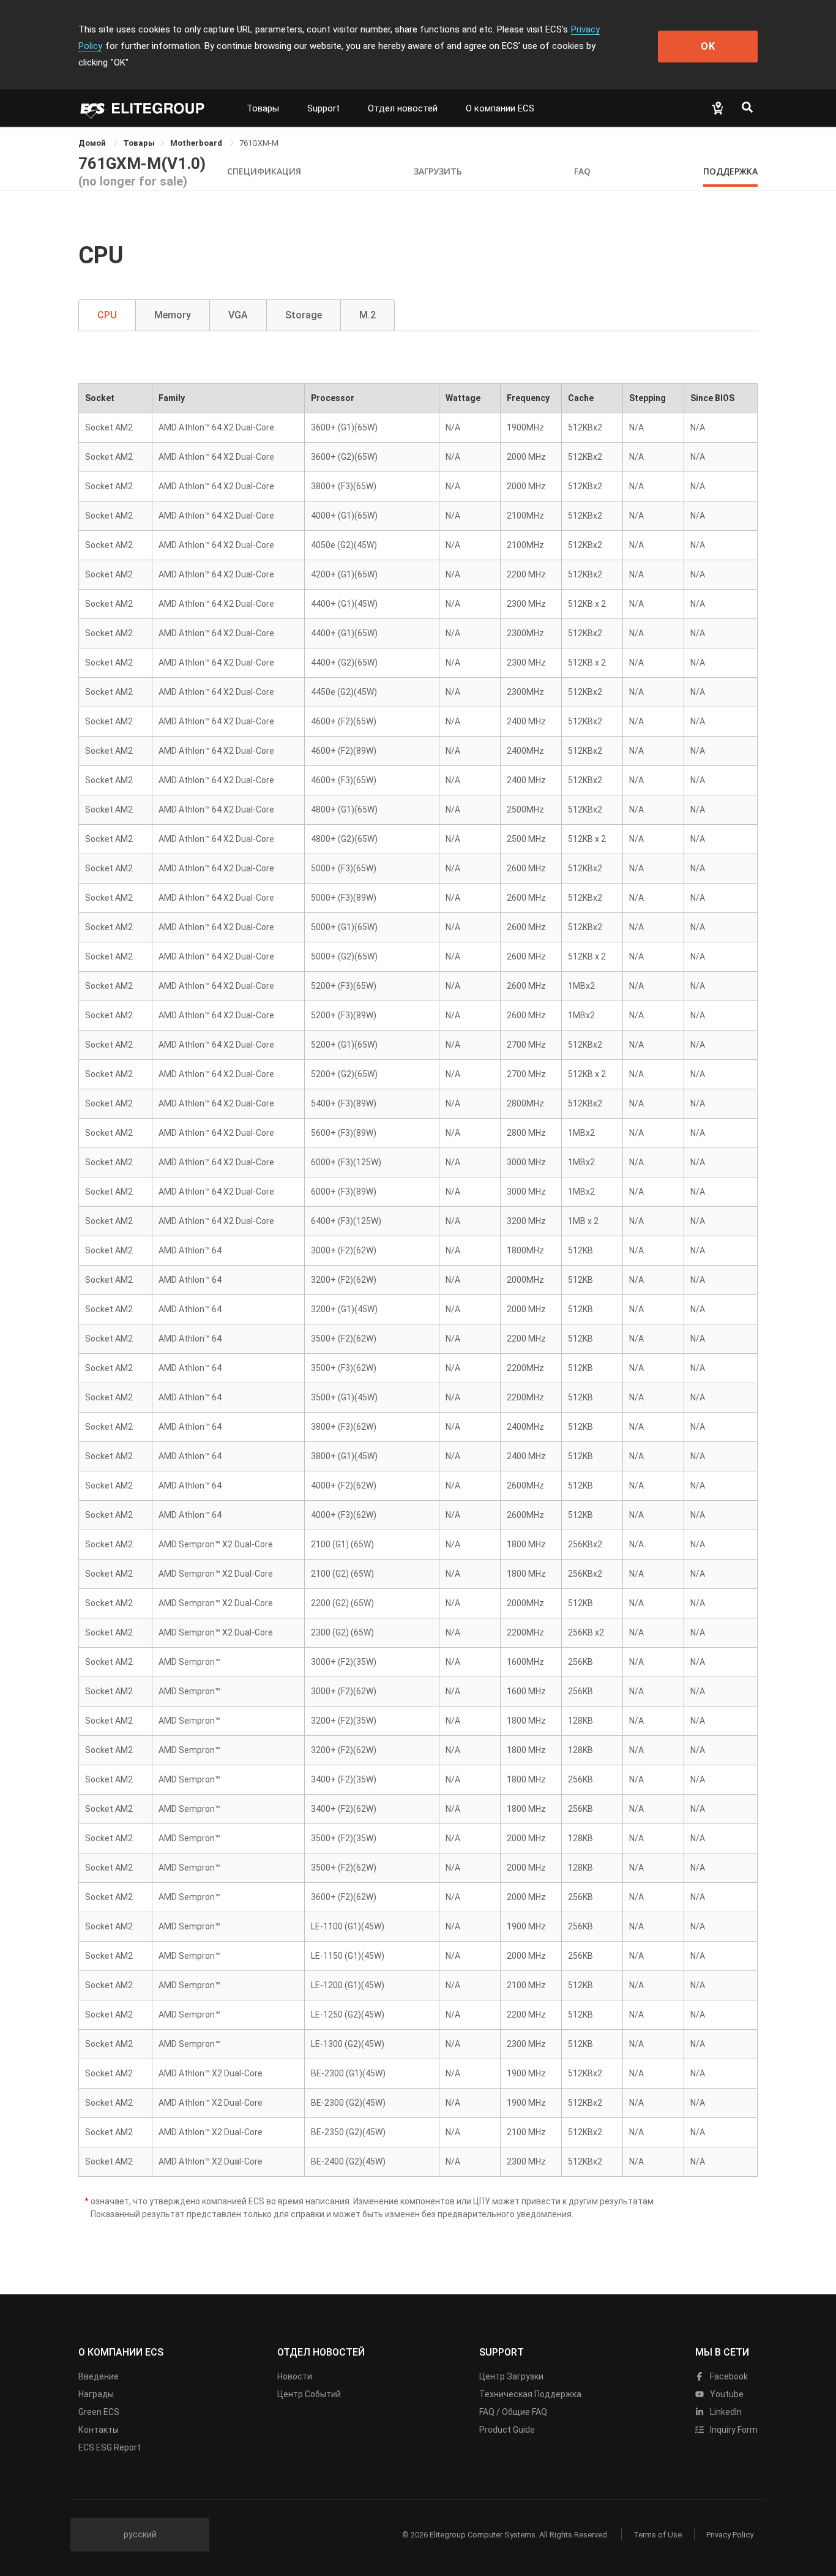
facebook (728, 2376)
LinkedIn (725, 2412)
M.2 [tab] (368, 315)
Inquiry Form (733, 2430)
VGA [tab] (238, 315)
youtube (726, 2394)
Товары (263, 108)
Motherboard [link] (197, 143)
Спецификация (264, 171)
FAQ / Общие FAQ (513, 2412)
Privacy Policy (730, 2535)
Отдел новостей (403, 108)
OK (708, 46)
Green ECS (99, 2412)
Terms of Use (658, 2535)
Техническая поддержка (530, 2394)
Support (323, 108)
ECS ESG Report (110, 2447)
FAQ (582, 171)
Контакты (99, 2430)
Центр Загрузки (511, 2376)
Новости (295, 2376)
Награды (96, 2394)
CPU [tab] (107, 315)
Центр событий (309, 2394)
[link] (139, 143)
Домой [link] (93, 143)
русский (140, 2534)
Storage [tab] (304, 315)
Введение (99, 2376)
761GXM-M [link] (259, 143)
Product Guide (507, 2430)
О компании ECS (500, 108)
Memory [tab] (173, 315)
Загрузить (438, 171)
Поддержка (730, 171)
